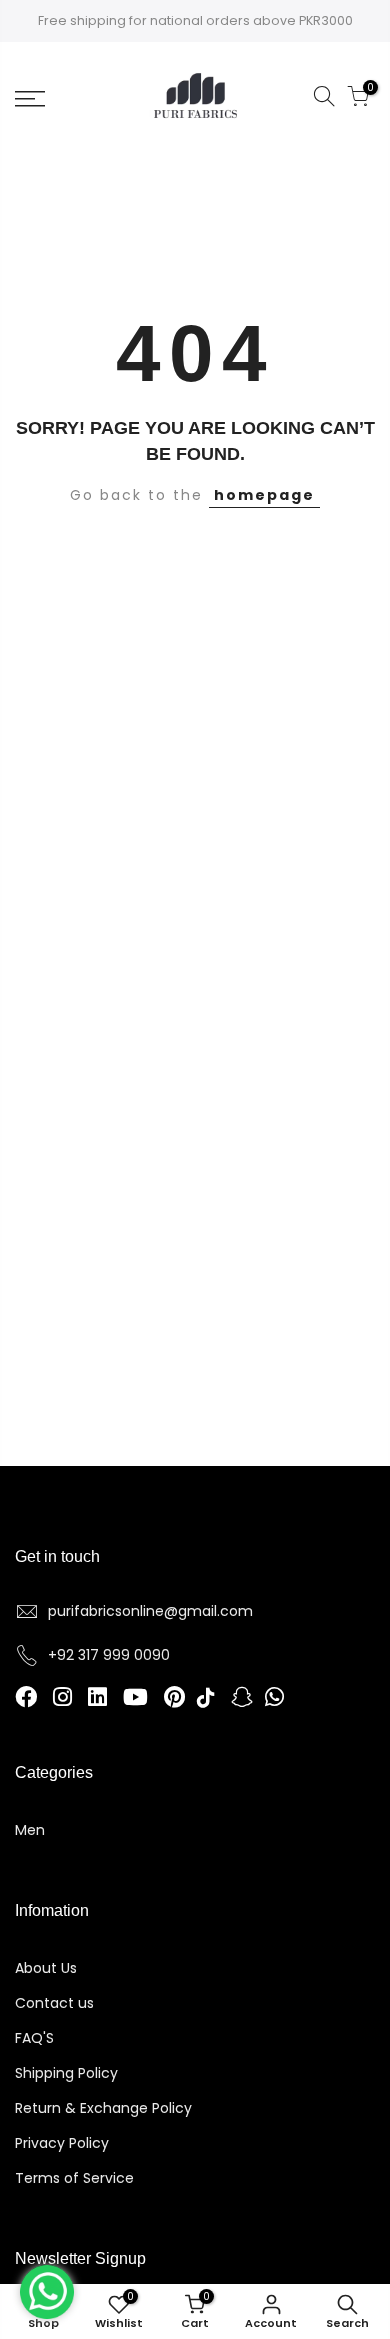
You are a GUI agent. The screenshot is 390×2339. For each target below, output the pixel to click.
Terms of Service (74, 2178)
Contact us (54, 2003)
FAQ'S (34, 2038)
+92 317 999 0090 (109, 1655)
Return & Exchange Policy (103, 2108)
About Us (46, 1968)
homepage (264, 495)
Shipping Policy (66, 2073)
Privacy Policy (62, 2143)
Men (30, 1830)
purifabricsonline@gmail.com (150, 1611)
